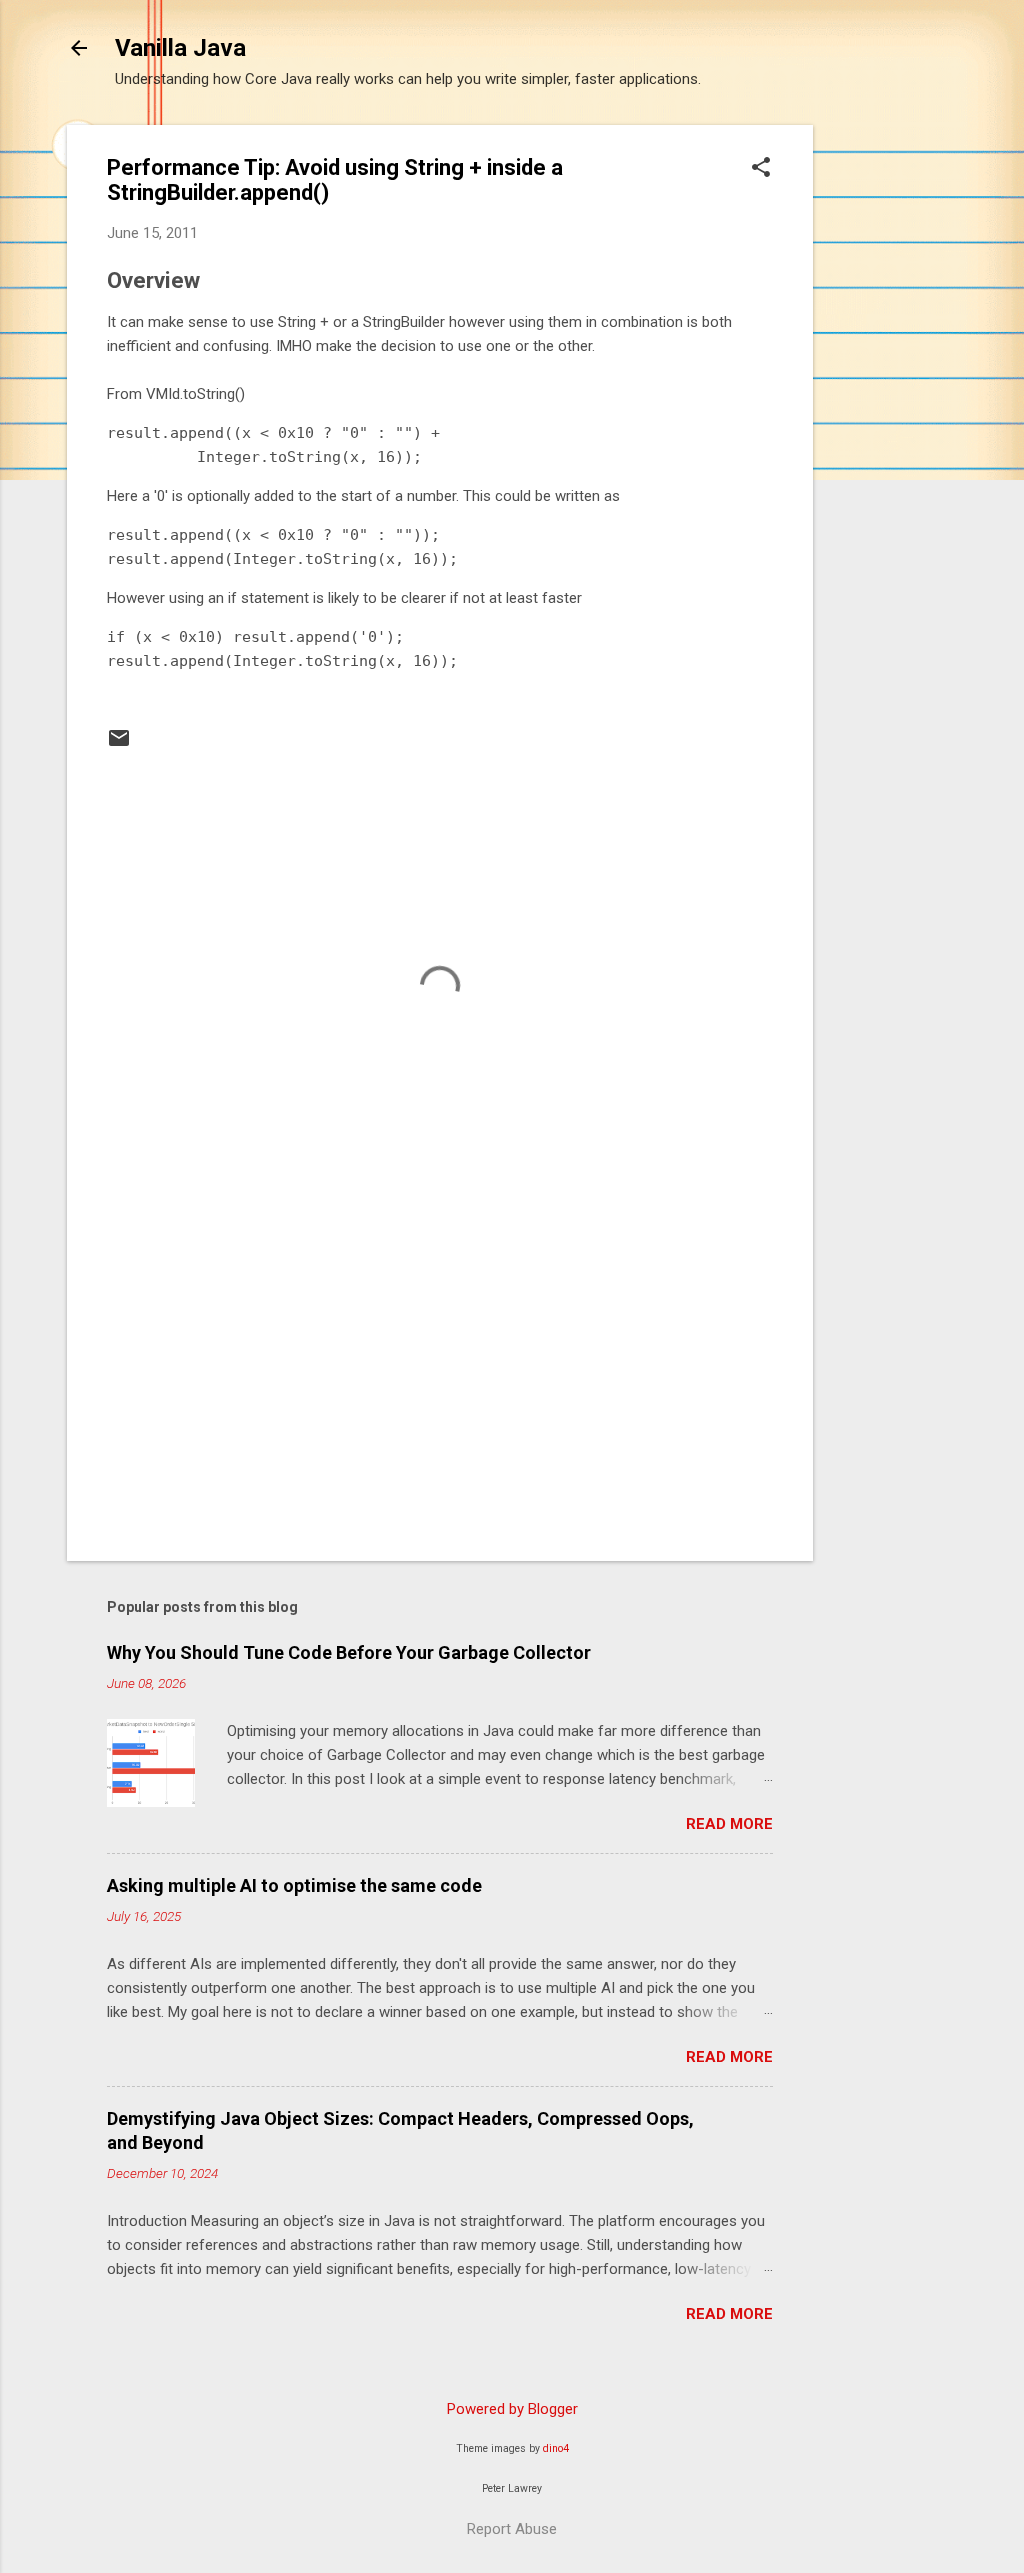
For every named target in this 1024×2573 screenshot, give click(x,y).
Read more (729, 1824)
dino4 (556, 2448)
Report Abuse (512, 2529)
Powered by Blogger (512, 2409)
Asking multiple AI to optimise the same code (294, 1885)
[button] (761, 169)
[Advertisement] (893, 425)
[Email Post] (119, 745)
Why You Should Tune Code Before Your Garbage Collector (349, 1652)
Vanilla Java (180, 48)
